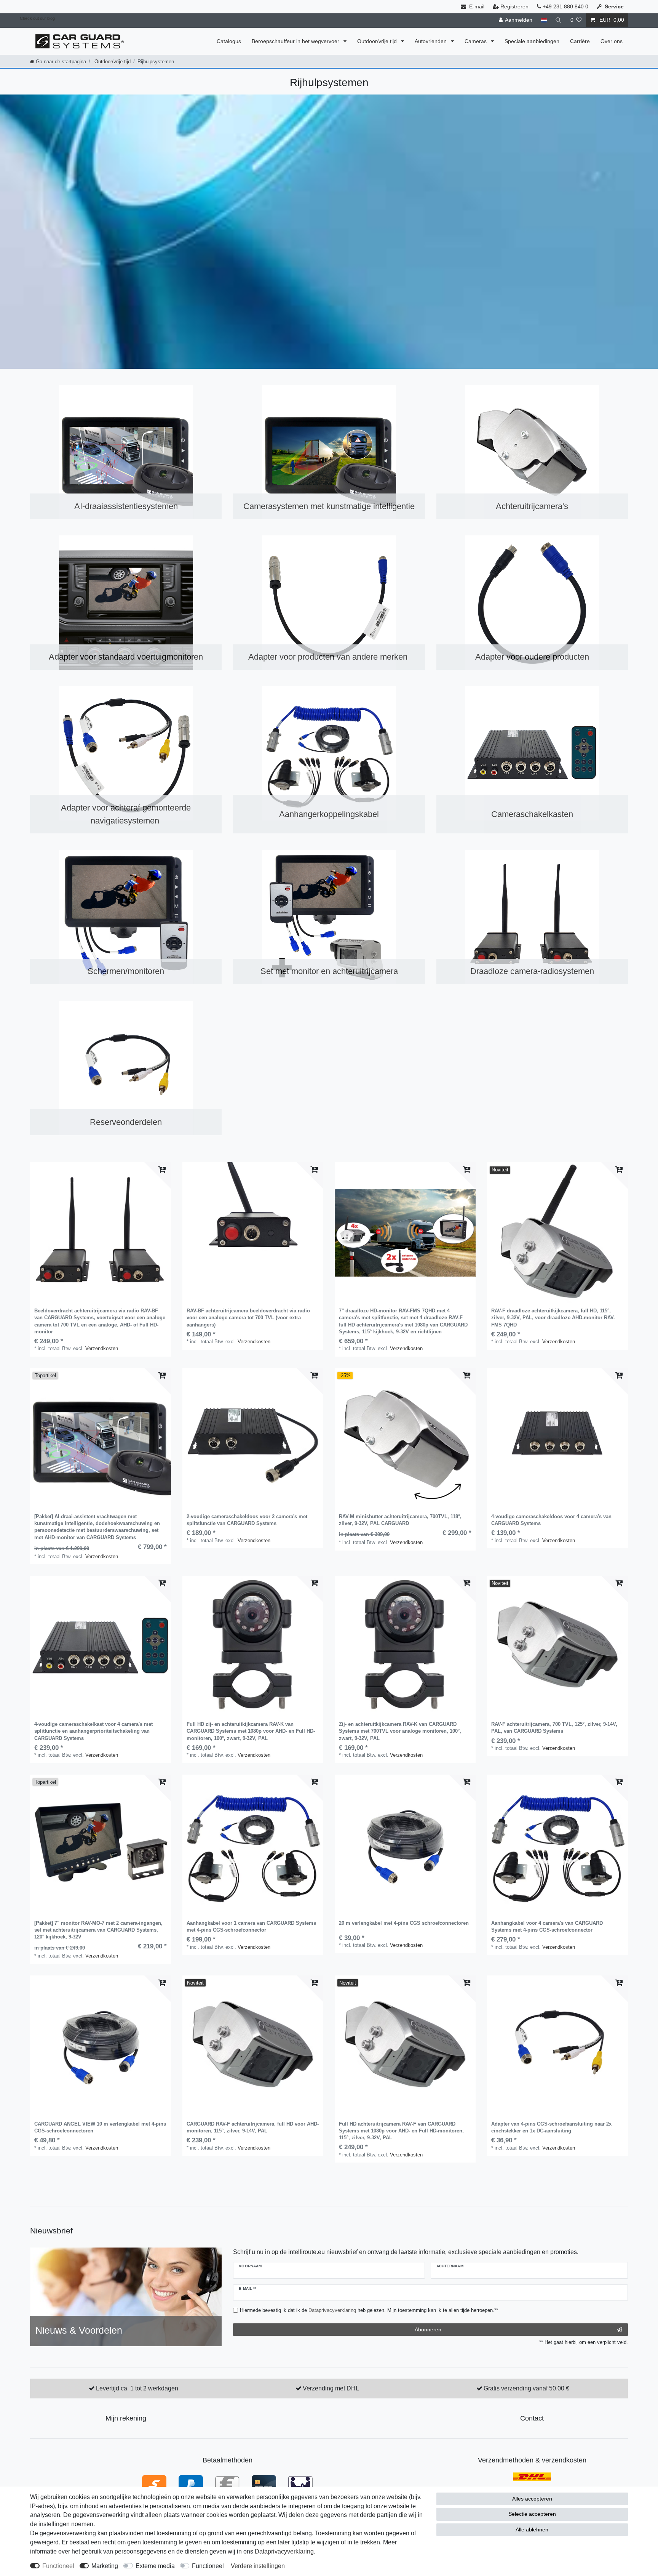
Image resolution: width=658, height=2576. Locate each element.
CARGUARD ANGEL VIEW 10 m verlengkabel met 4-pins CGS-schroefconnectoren (100, 2127)
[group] (101, 1233)
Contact (532, 2418)
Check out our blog (37, 18)
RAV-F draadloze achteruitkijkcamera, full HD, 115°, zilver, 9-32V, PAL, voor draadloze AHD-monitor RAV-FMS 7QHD (553, 1318)
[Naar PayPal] (191, 2484)
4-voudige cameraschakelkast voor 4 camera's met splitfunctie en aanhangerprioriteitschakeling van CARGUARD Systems (93, 1731)
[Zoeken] (559, 20)
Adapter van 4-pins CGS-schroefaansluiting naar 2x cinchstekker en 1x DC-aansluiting (551, 2127)
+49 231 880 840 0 (565, 6)
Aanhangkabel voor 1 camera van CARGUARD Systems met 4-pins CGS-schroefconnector (251, 1926)
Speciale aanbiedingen (532, 41)
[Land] (544, 20)
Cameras (476, 41)
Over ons (612, 41)
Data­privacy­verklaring (284, 2551)
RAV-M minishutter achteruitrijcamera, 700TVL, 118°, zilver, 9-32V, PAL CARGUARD (400, 1520)
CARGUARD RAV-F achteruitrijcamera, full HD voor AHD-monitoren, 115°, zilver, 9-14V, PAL (253, 2127)
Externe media (155, 2566)
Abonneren (428, 2329)
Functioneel (58, 2566)
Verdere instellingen (258, 2566)
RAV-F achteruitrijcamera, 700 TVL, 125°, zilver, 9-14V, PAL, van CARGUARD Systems (554, 1728)
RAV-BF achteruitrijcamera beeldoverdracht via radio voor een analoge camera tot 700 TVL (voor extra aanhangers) (248, 1318)
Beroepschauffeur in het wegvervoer (296, 41)
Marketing (105, 2566)
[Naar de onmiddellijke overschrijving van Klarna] (154, 2484)
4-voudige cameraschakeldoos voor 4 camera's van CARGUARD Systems (551, 1520)
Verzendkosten (102, 1348)
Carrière (580, 41)
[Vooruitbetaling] (227, 2484)
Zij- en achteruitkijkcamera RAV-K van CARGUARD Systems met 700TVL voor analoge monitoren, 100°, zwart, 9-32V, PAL (400, 1731)
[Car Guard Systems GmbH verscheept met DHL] (532, 2476)
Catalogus (229, 41)
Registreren (514, 6)
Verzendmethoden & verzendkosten (532, 2460)
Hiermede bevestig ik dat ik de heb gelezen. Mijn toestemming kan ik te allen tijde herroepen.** (369, 2310)
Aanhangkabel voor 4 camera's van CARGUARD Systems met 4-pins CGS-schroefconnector (547, 1926)
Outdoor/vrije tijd (378, 41)
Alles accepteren (532, 2499)
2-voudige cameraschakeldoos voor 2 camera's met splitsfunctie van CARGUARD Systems (247, 1520)
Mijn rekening (126, 2418)
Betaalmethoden (228, 2460)
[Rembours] (300, 2484)
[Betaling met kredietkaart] (264, 2484)
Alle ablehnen (532, 2530)
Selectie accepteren (532, 2514)
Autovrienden (431, 41)
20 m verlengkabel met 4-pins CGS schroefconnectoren (404, 1923)
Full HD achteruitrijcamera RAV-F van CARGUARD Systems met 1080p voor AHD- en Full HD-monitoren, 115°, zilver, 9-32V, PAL (401, 2131)
